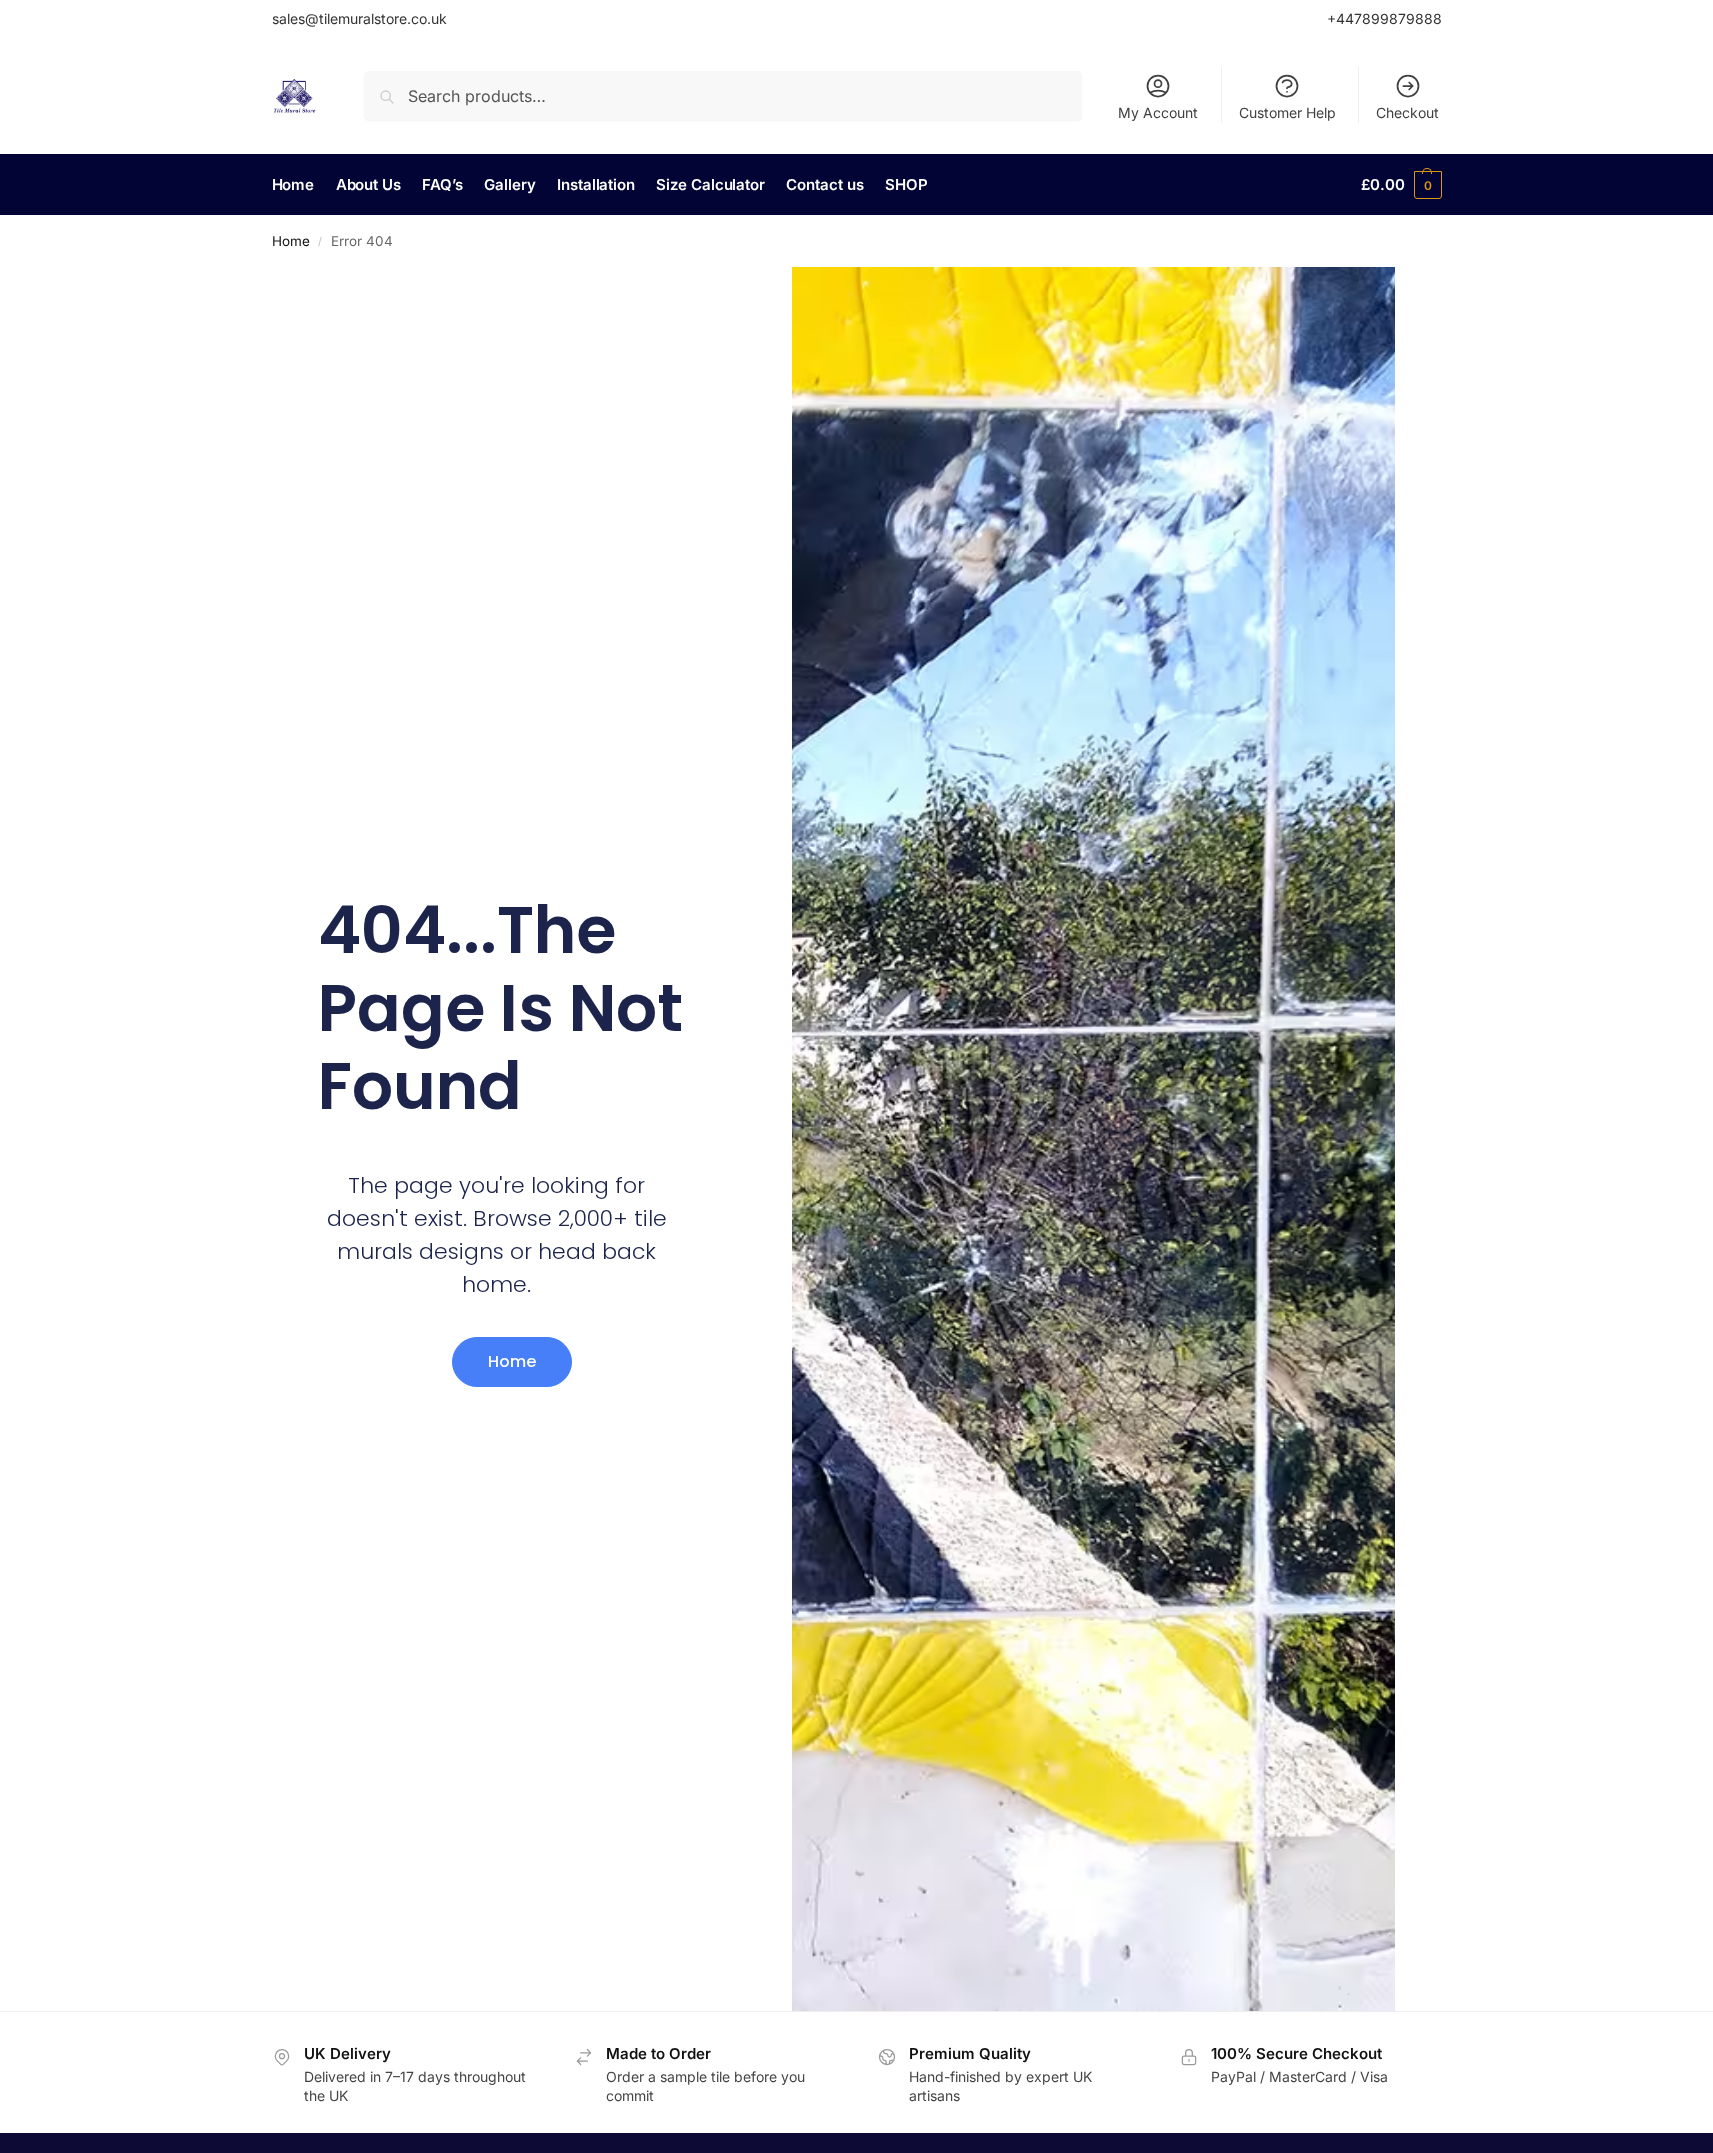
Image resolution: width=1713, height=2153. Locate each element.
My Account (1158, 112)
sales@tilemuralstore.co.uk (359, 18)
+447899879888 (1384, 18)
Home (291, 241)
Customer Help (1287, 112)
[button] (1401, 185)
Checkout (1407, 112)
